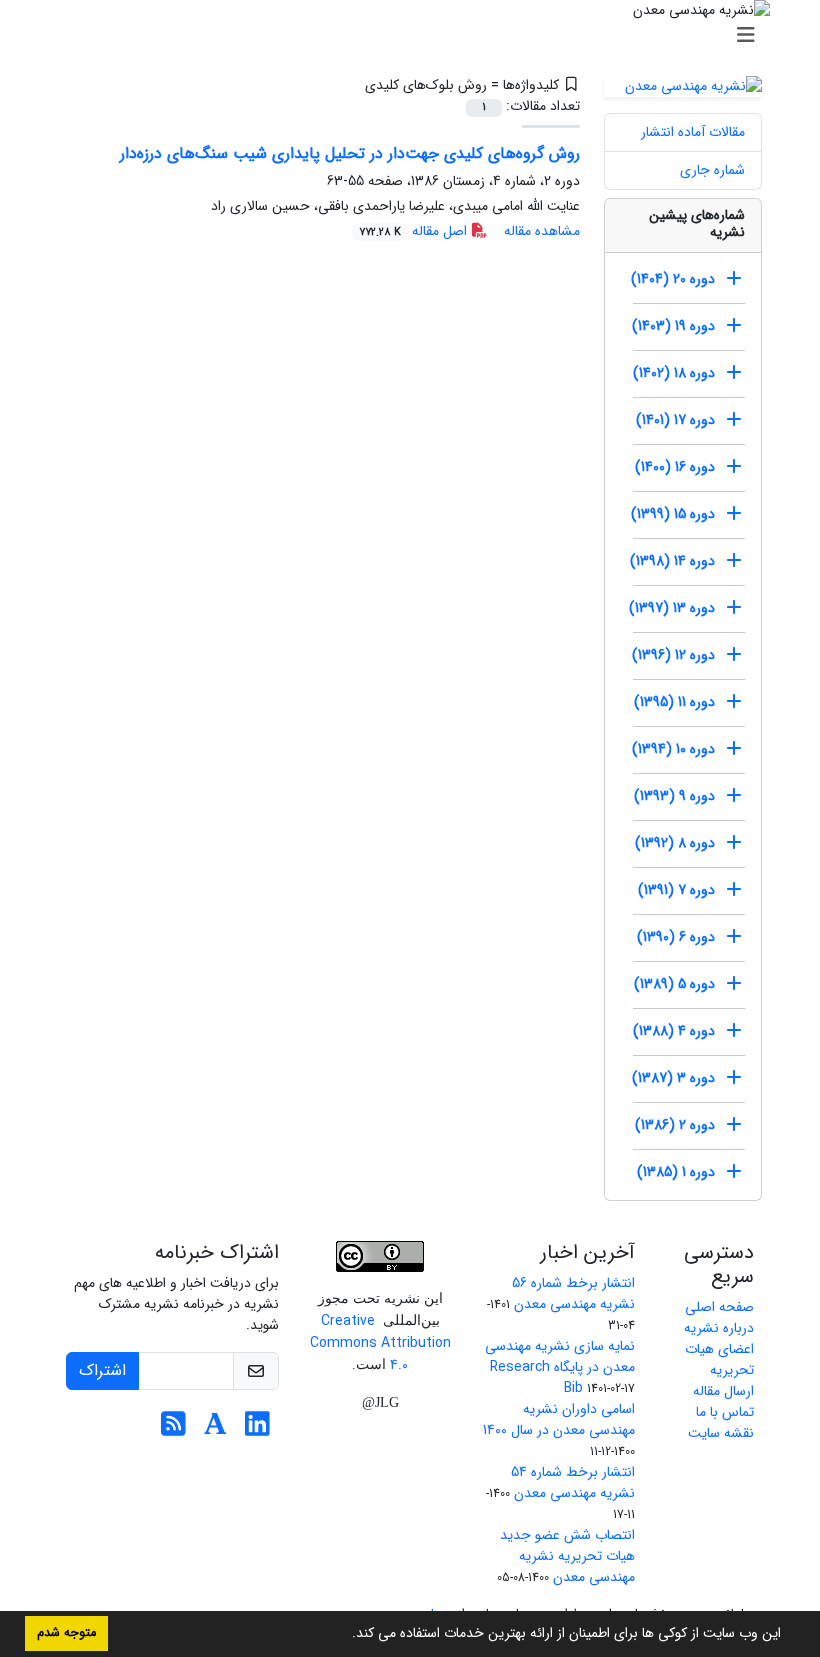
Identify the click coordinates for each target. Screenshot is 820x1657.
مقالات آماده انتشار (693, 132)
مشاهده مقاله (542, 231)
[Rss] (173, 1430)
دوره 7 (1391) (676, 890)
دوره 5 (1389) (674, 984)
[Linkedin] (257, 1430)
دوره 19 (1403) (673, 326)
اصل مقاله (415, 231)
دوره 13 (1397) (672, 608)
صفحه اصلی (719, 1307)
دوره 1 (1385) (676, 1172)
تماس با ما (725, 1412)
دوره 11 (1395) (674, 702)
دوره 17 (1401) (675, 420)
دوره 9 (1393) (674, 796)
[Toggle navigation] (416, 36)
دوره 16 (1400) (675, 467)
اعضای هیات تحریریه (719, 1359)
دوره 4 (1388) (674, 1031)
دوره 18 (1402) (674, 373)
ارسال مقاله (723, 1391)
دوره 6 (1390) (676, 937)
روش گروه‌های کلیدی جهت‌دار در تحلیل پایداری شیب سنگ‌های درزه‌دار (350, 153)
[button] (345, 1635)
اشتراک (102, 1370)
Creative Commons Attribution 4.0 (380, 1343)
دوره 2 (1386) (675, 1125)
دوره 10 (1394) (673, 749)
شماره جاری (712, 170)
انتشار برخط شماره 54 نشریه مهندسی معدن (573, 1482)
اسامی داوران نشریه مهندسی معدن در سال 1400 (559, 1419)
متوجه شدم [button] (66, 1633)
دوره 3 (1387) (673, 1078)
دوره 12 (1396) (673, 655)
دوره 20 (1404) (673, 279)
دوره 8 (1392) (675, 843)
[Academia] (215, 1430)
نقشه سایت (721, 1433)
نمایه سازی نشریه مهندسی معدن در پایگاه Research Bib (560, 1367)
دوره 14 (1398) (672, 561)
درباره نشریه (719, 1328)
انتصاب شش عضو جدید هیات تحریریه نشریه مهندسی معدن (567, 1556)
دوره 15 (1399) (673, 514)
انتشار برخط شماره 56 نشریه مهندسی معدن (573, 1293)
